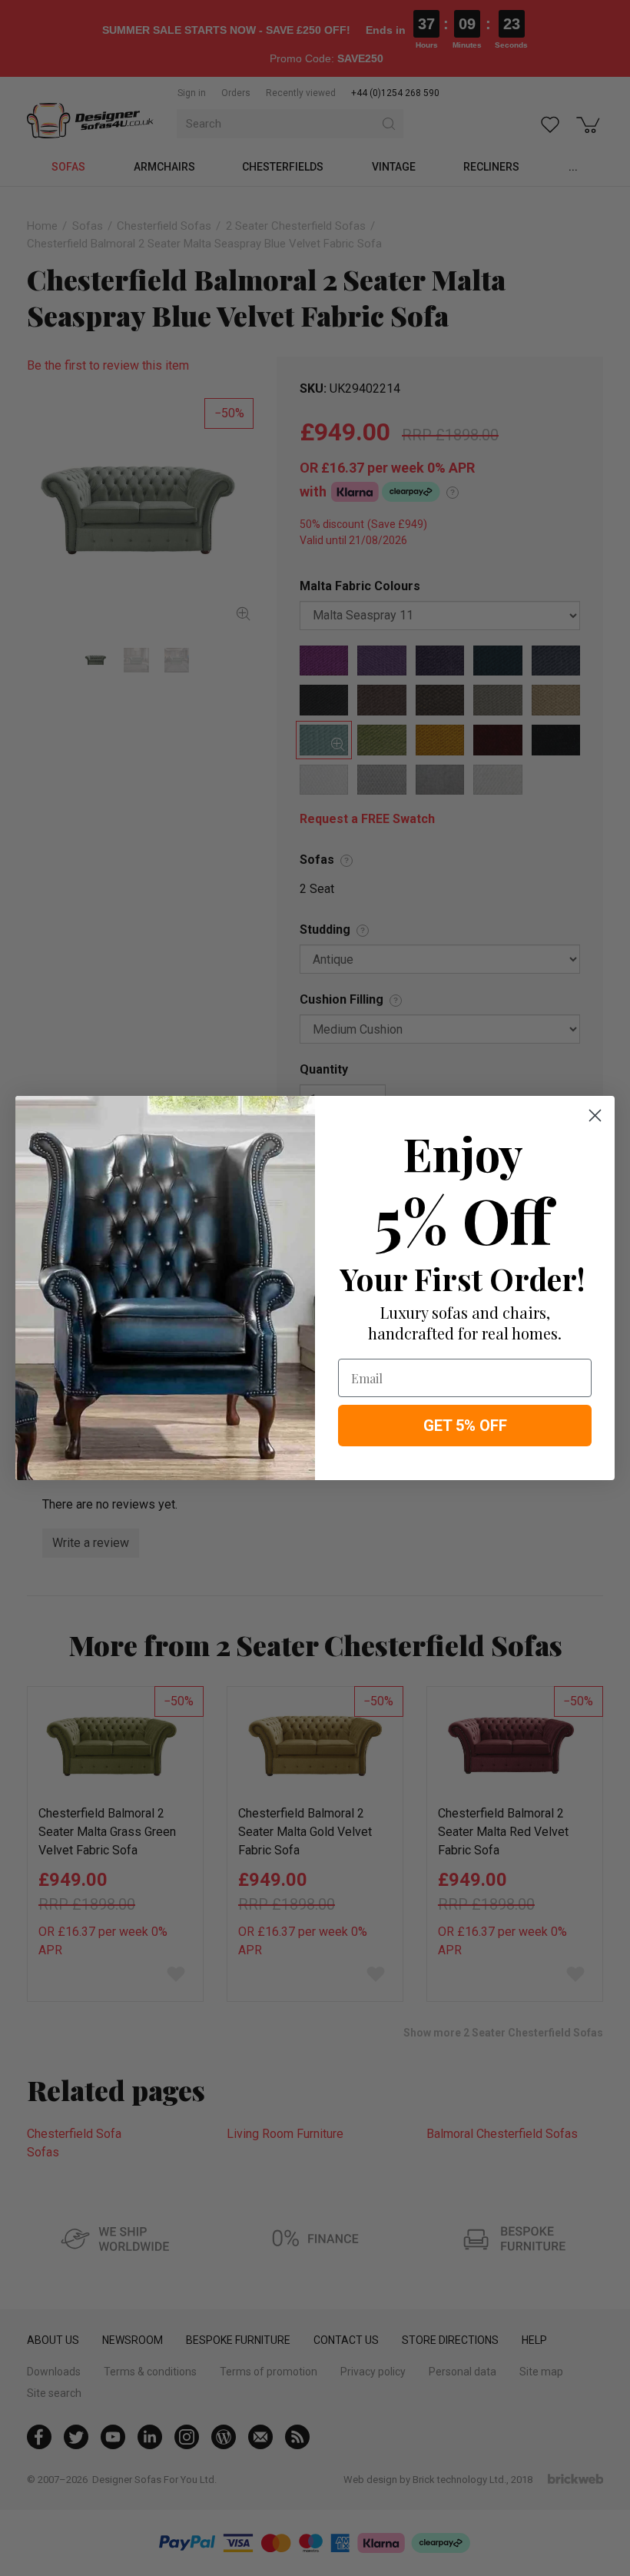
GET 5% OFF (465, 1426)
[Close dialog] (595, 1115)
